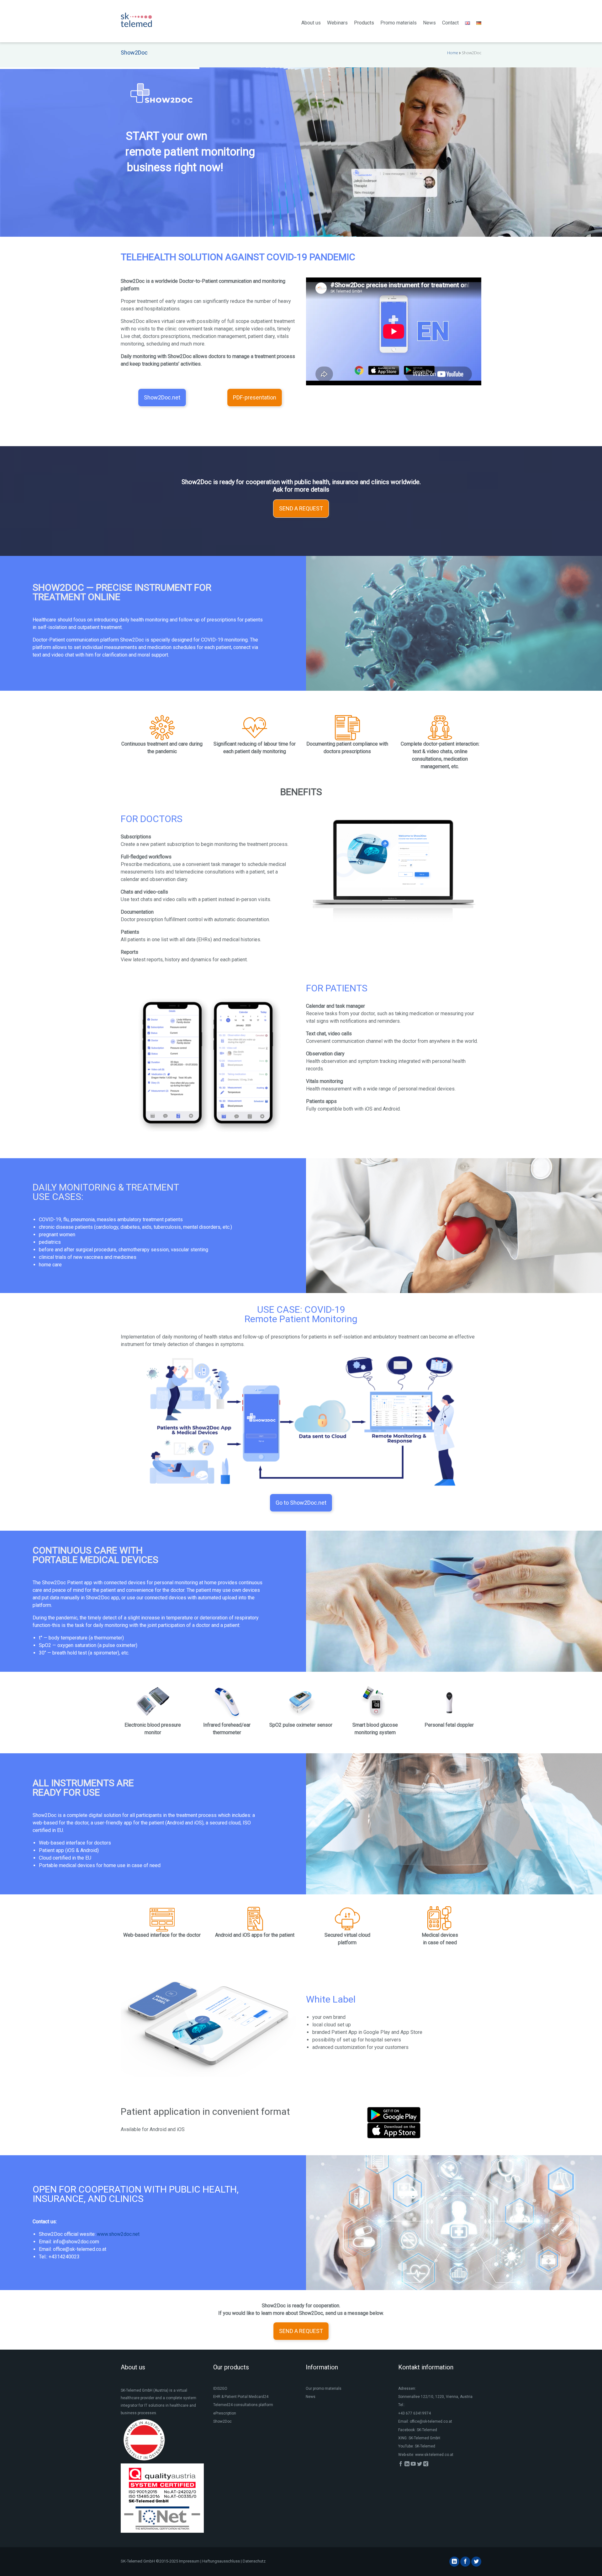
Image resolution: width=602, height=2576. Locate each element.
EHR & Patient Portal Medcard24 (241, 2397)
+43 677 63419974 (415, 2413)
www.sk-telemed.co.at (434, 2455)
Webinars (337, 23)
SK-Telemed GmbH (424, 2438)
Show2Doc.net (162, 397)
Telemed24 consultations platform (243, 2405)
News (429, 23)
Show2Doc (222, 2421)
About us (311, 23)
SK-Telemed (427, 2430)
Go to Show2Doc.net (301, 1503)
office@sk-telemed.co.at (431, 2421)
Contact (450, 23)
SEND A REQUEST (301, 508)
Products (364, 23)
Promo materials (399, 23)
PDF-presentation (255, 397)
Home (453, 53)
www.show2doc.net (118, 2234)
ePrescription (225, 2413)
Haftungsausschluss (221, 2561)
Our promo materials (324, 2389)
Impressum (189, 2561)
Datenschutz (254, 2561)
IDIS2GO (220, 2389)
